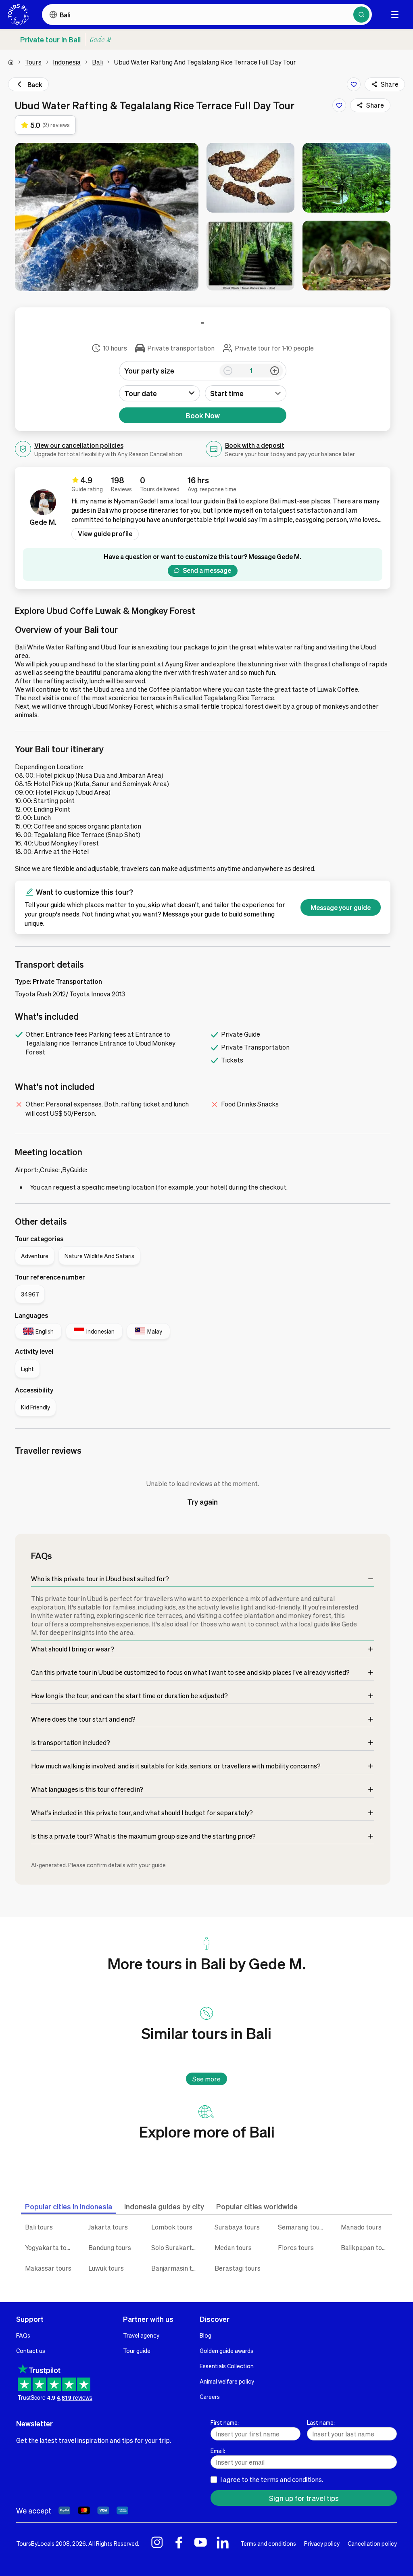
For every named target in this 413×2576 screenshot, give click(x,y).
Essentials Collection (227, 2366)
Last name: (321, 2422)
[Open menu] (395, 15)
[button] (107, 217)
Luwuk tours (106, 2268)
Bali (97, 62)
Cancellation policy (372, 2543)
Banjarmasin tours (177, 2268)
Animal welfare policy (227, 2381)
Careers (210, 2396)
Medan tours (233, 2247)
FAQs (23, 2335)
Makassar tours (48, 2268)
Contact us (31, 2351)
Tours (33, 62)
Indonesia (67, 62)
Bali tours (39, 2227)
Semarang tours (302, 2227)
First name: (225, 2422)
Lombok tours (172, 2227)
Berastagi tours (238, 2268)
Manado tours (361, 2227)
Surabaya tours (237, 2227)
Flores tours (296, 2247)
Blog (205, 2335)
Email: (218, 2451)
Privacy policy (322, 2543)
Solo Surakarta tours (177, 2247)
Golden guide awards (226, 2351)
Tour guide (137, 2351)
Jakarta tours (108, 2227)
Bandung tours (110, 2247)
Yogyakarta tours (50, 2247)
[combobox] (246, 393)
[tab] (69, 2206)
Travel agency (141, 2335)
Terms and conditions (268, 2543)
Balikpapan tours (366, 2247)
